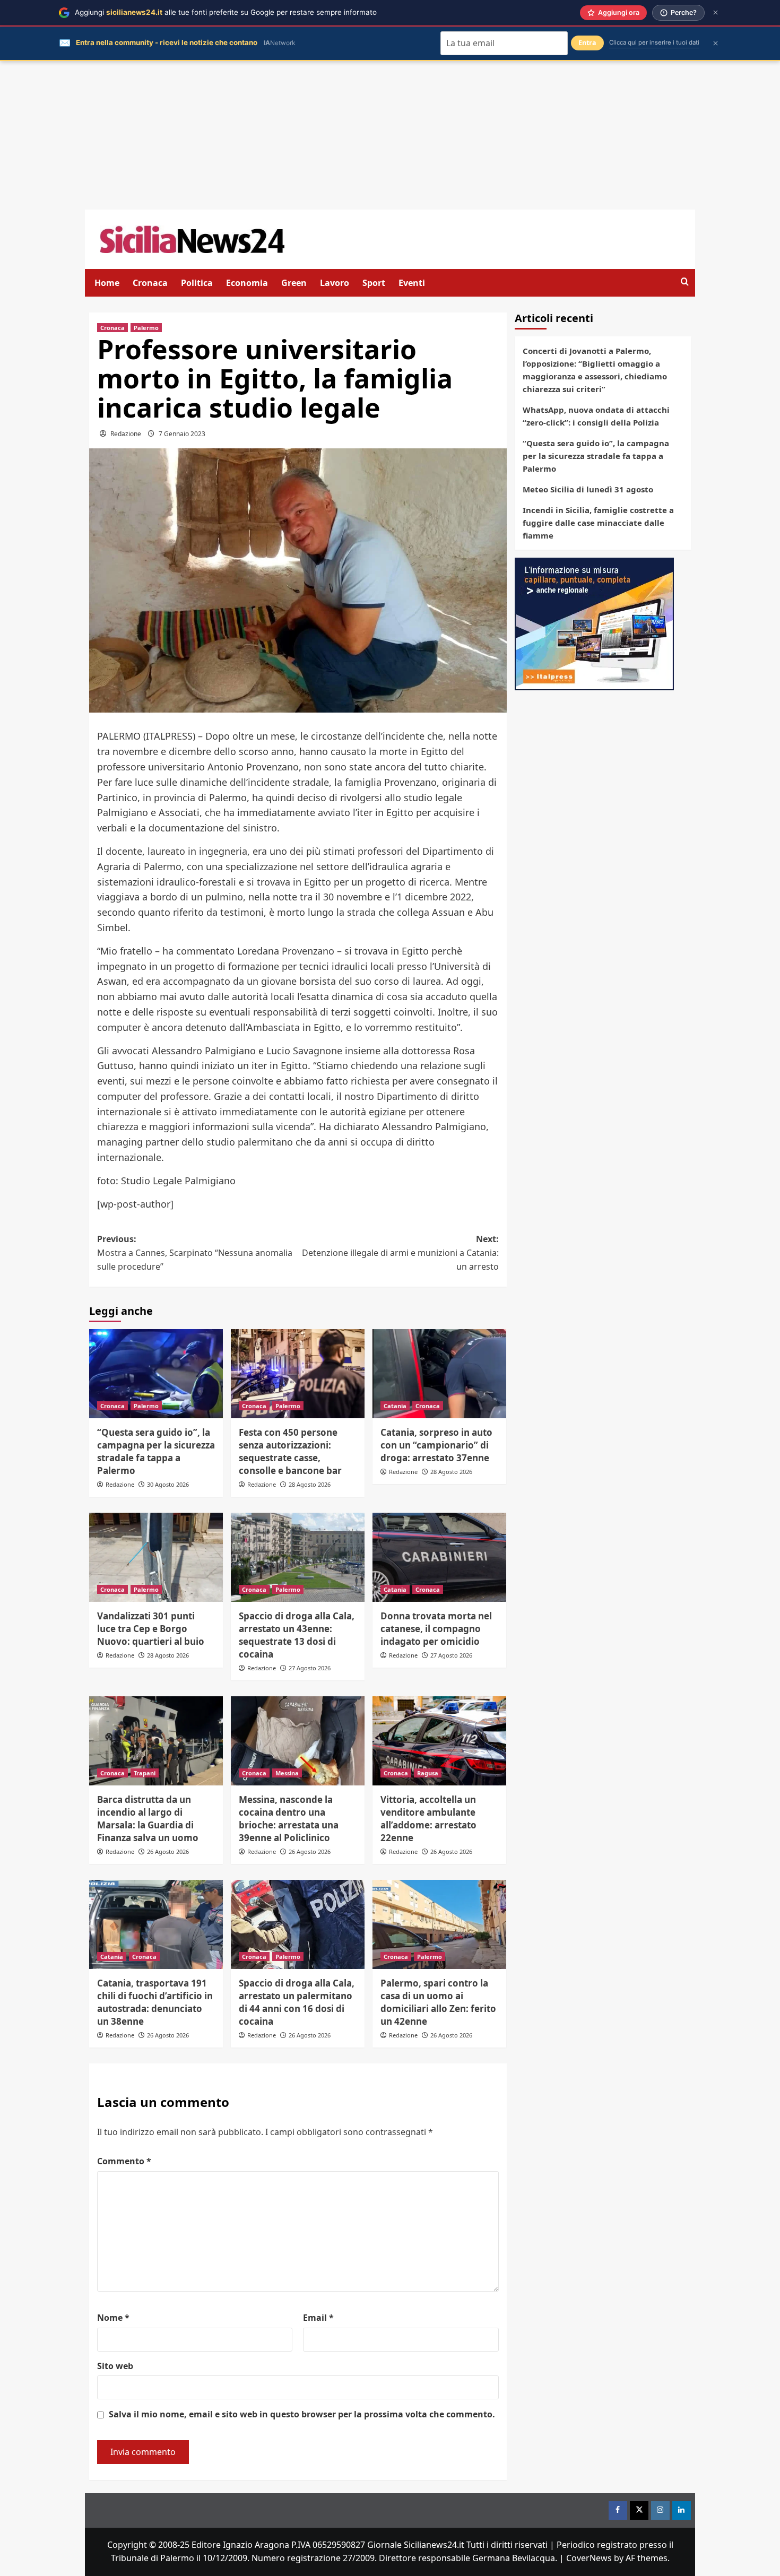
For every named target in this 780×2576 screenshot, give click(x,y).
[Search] (685, 282)
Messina (287, 1773)
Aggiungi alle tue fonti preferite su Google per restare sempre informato (226, 12)
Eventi (412, 283)
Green (294, 283)
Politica (197, 283)
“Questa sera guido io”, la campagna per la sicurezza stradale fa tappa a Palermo (156, 1451)
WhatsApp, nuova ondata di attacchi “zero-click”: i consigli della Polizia (596, 416)
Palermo (146, 328)
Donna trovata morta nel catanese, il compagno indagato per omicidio (436, 1629)
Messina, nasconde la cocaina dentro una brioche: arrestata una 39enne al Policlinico (289, 1818)
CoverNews (589, 2558)
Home (107, 283)
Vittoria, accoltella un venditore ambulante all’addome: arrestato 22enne (428, 1818)
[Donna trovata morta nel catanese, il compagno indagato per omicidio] (439, 1557)
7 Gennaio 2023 (182, 434)
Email (318, 2318)
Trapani (145, 1773)
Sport (374, 283)
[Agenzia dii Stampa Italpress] (594, 623)
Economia (247, 283)
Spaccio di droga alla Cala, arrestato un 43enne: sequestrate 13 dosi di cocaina (297, 1635)
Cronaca (150, 283)
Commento (124, 2161)
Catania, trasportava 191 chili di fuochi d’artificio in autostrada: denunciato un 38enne (155, 2002)
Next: (400, 1252)
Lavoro (335, 283)
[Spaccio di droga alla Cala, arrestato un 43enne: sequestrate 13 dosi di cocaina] (298, 1557)
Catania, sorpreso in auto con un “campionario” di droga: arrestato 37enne (436, 1445)
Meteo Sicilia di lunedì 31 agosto (588, 489)
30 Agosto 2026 (168, 1484)
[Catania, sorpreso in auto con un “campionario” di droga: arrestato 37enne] (439, 1374)
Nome (113, 2318)
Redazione (126, 434)
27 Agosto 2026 (310, 1668)
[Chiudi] (716, 12)
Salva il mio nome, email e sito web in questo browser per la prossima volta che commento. (302, 2414)
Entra (587, 43)
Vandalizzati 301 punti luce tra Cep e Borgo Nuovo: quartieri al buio (151, 1629)
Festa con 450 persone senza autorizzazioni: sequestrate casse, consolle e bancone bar (290, 1451)
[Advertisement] (390, 135)
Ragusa (428, 1773)
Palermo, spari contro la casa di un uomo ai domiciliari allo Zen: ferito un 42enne (438, 2002)
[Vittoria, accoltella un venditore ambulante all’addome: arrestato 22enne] (439, 1741)
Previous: (195, 1252)
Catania (395, 1406)
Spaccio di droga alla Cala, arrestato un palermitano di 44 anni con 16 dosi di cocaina (297, 2002)
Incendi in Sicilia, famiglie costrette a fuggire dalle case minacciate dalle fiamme (598, 523)
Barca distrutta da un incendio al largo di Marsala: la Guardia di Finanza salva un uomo (148, 1818)
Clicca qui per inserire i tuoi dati (654, 42)
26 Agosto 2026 (168, 1851)
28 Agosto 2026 (310, 1484)
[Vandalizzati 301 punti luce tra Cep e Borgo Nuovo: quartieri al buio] (156, 1557)
